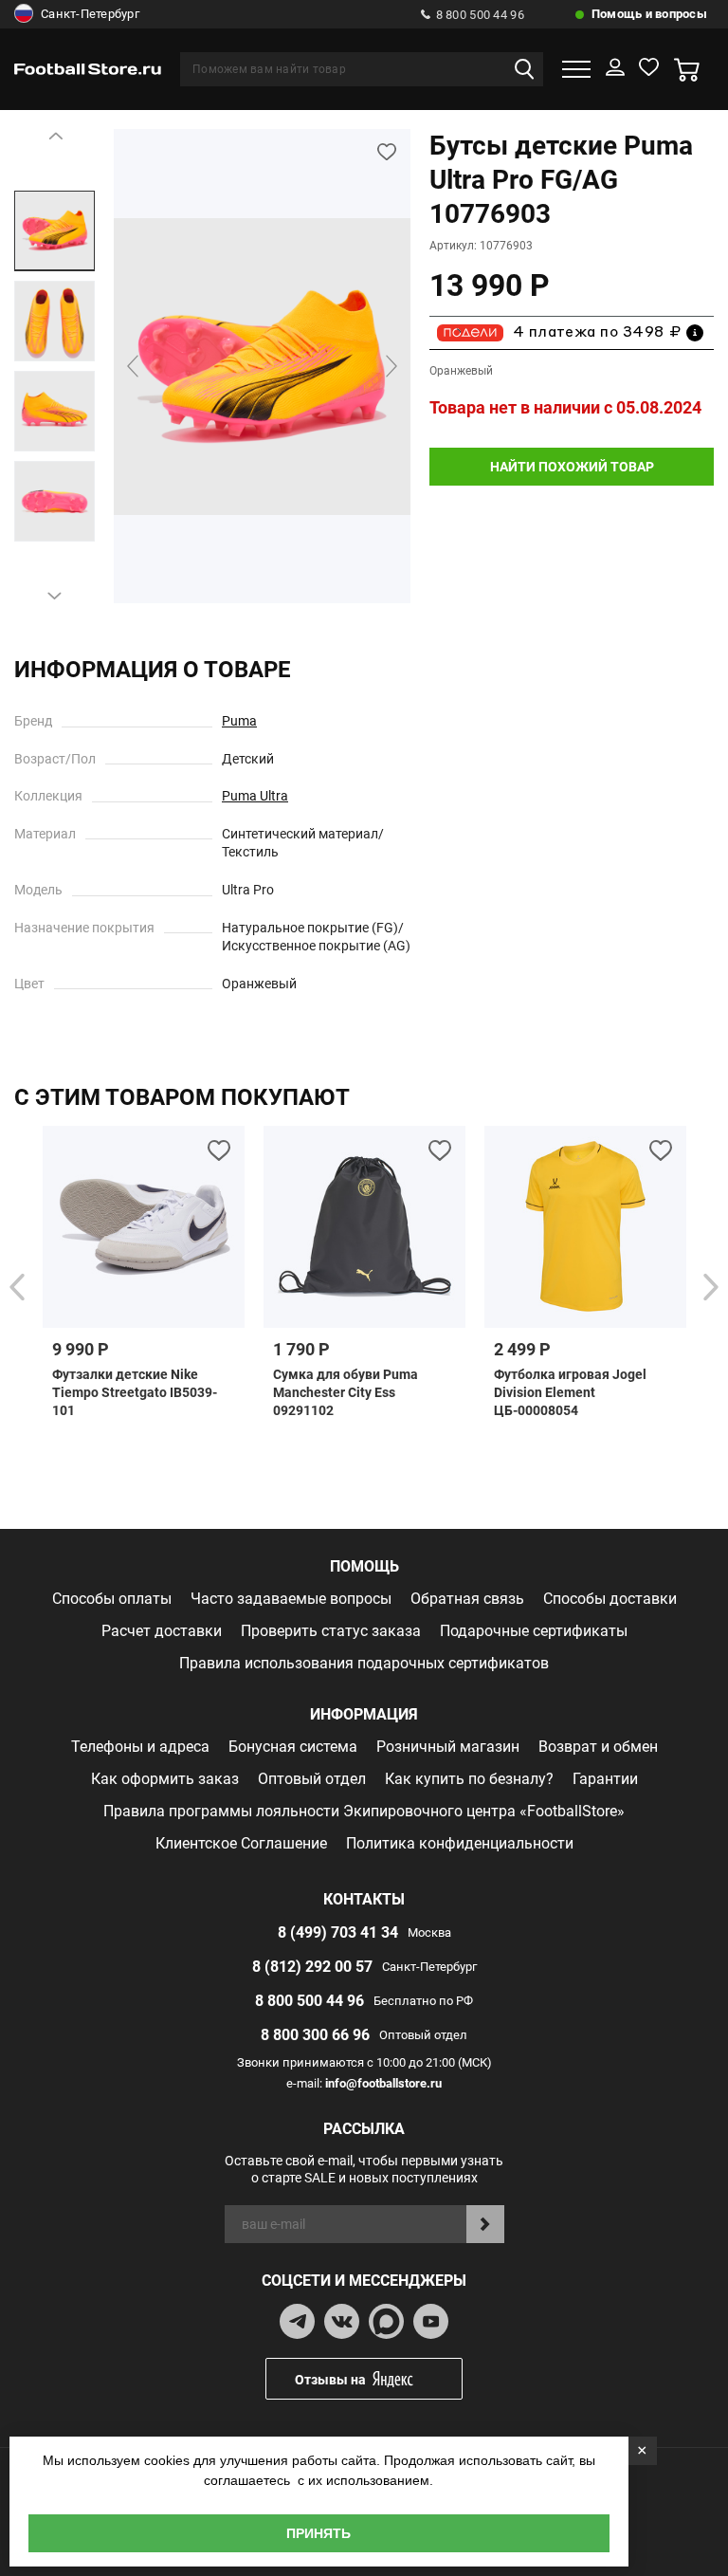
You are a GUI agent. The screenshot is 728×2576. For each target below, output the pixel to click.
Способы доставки (610, 1599)
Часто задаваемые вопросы (291, 1599)
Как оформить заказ (165, 1779)
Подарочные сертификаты (534, 1631)
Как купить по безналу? (469, 1779)
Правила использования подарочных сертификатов (364, 1663)
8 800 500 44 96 (480, 15)
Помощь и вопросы (649, 14)
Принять (318, 2533)
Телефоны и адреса (140, 1747)
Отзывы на (330, 2380)
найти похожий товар (572, 467)
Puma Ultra (255, 796)
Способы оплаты (112, 1599)
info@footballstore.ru (383, 2083)
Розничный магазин (448, 1747)
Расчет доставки (162, 1631)
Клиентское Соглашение (241, 1843)
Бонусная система (293, 1747)
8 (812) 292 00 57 (312, 1967)
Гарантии (605, 1779)
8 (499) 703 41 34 (338, 1932)
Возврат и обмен (598, 1747)
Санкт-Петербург (90, 14)
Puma (239, 721)
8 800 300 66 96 (315, 2035)
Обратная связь (467, 1599)
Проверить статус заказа (331, 1631)
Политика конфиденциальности (460, 1843)
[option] (55, 231)
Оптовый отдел (312, 1779)
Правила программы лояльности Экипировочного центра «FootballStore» (364, 1811)
